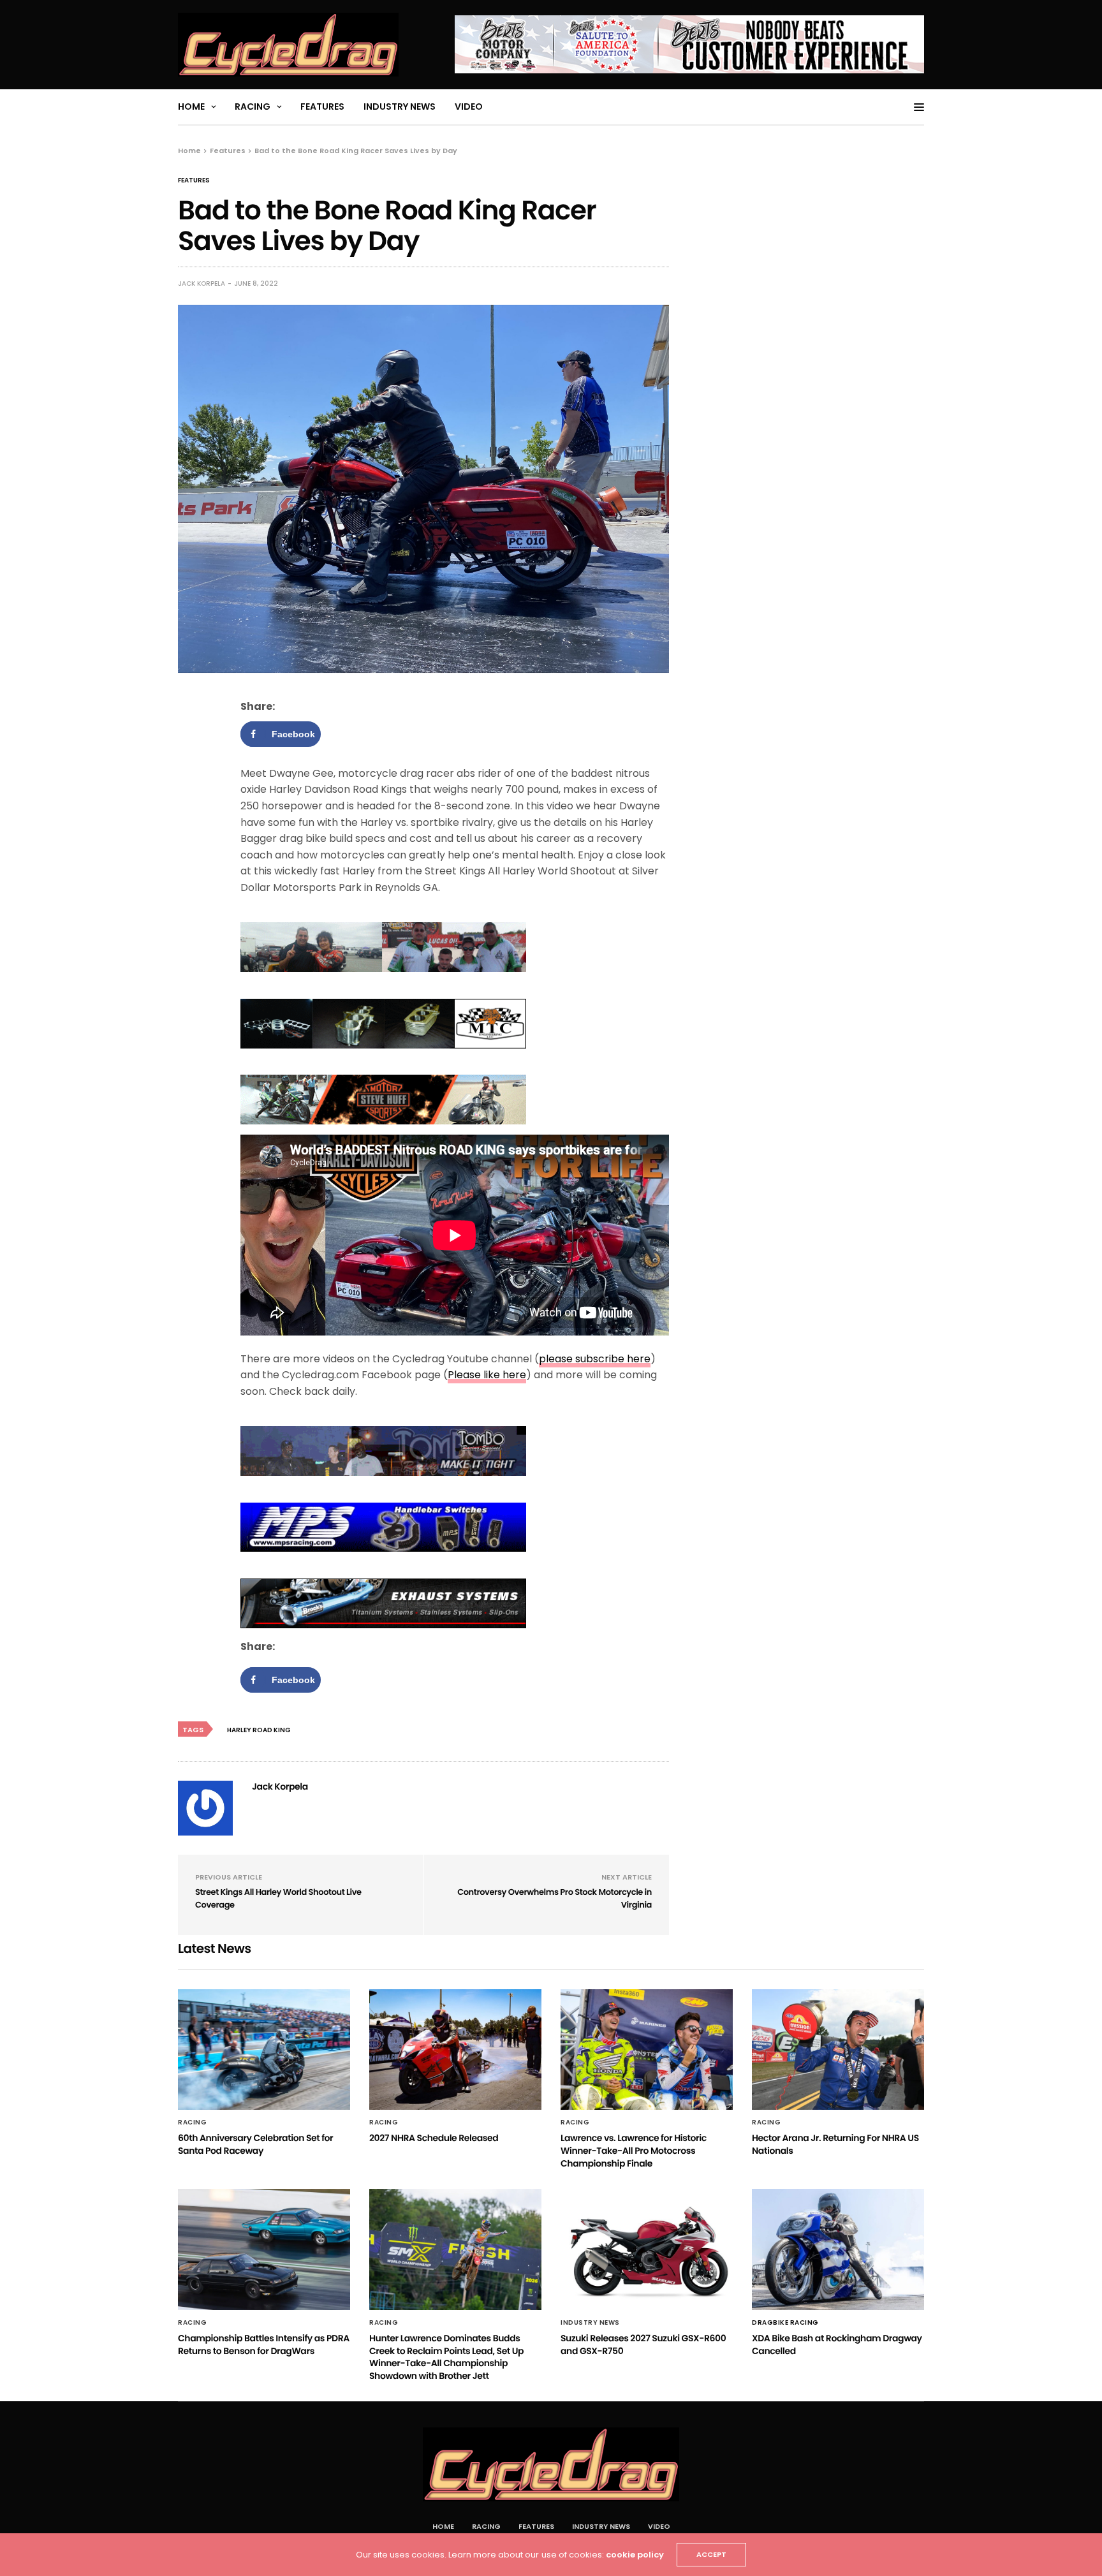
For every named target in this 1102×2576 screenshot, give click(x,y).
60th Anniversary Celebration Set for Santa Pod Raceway (255, 2144)
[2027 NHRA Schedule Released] (455, 2050)
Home (191, 107)
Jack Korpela (202, 283)
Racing (253, 107)
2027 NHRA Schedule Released (434, 2138)
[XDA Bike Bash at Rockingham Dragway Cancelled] (838, 2249)
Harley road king (259, 1730)
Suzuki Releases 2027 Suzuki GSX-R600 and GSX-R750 (643, 2344)
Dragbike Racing (785, 2323)
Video (469, 107)
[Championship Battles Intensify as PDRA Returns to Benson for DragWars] (264, 2249)
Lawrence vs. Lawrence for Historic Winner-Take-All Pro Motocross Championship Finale (634, 2150)
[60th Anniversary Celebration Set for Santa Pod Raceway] (264, 2050)
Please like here (487, 1375)
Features (322, 107)
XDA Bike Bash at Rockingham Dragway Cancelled (837, 2344)
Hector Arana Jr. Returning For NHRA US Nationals (835, 2144)
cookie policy (635, 2555)
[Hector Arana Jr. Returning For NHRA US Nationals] (838, 2050)
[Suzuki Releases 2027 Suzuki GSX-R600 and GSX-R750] (647, 2249)
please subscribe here (595, 1359)
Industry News (400, 107)
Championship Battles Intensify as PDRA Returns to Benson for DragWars (264, 2344)
